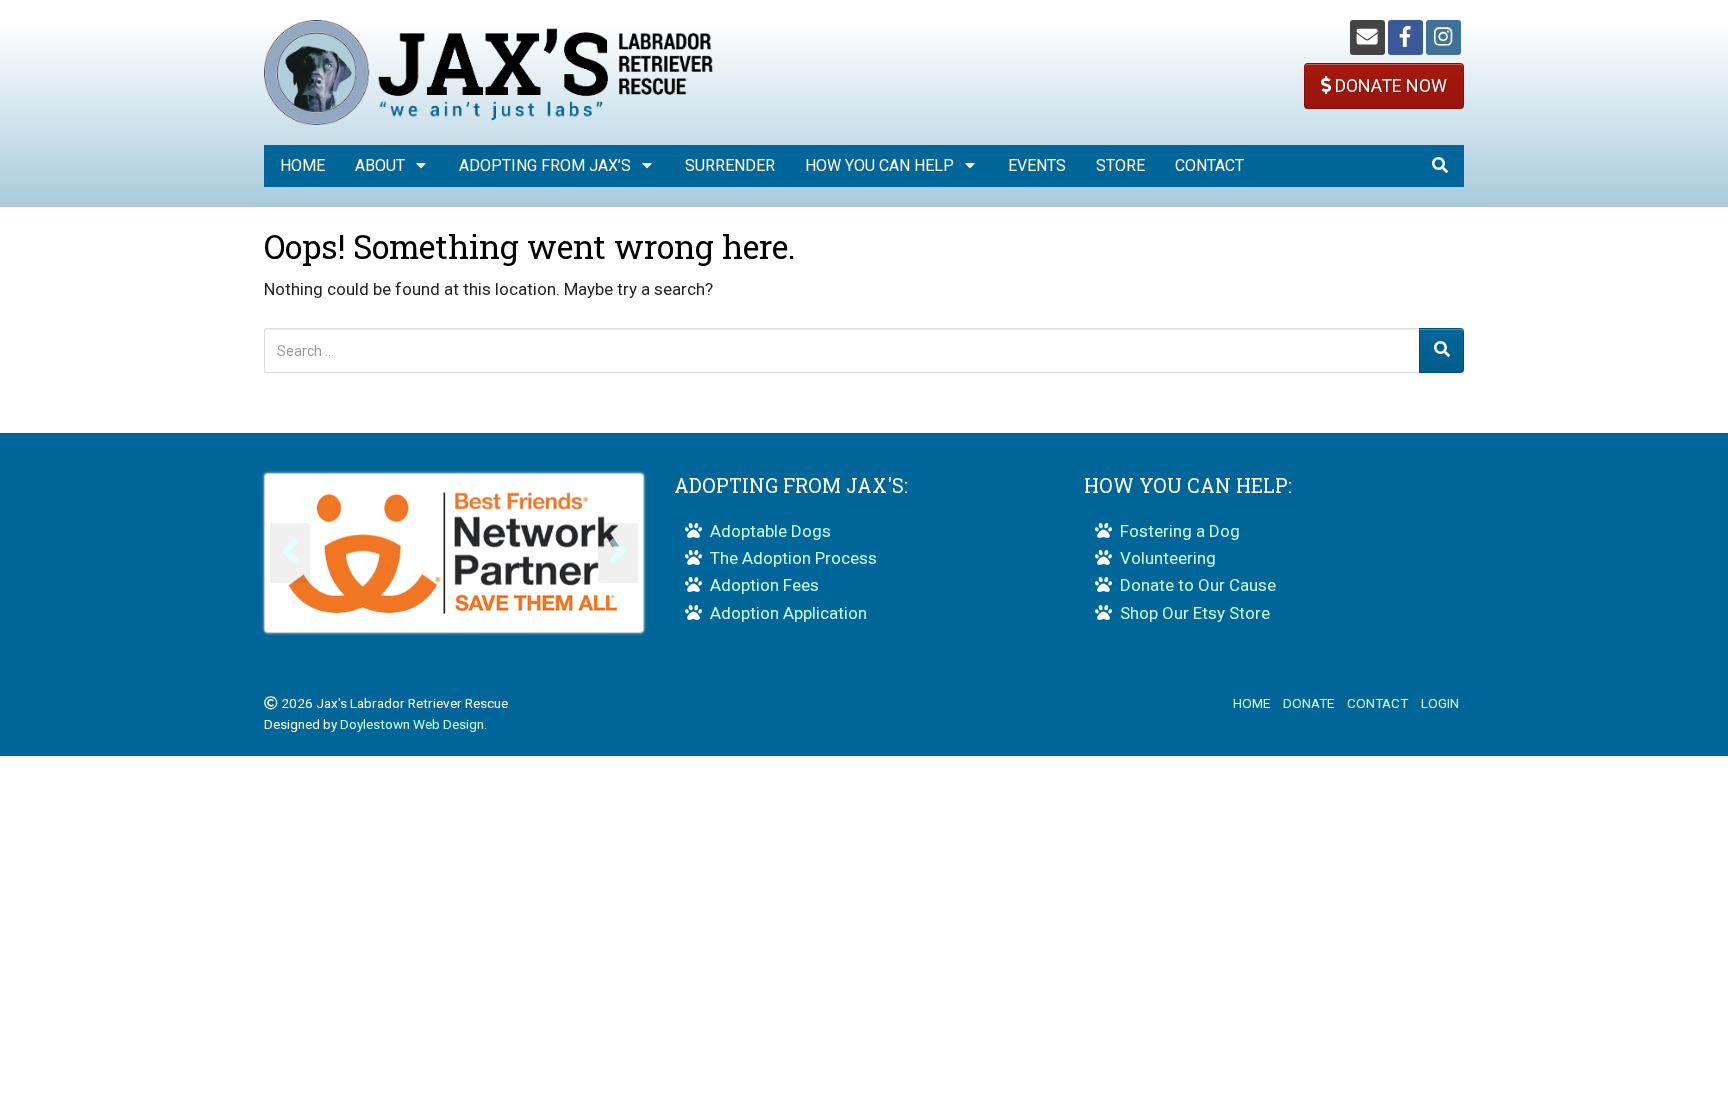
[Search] (1441, 350)
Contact (1209, 165)
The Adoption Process (793, 558)
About (380, 165)
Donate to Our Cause (1198, 585)
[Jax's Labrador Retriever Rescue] (489, 71)
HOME (1251, 703)
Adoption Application (788, 613)
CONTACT (1377, 703)
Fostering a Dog (1180, 531)
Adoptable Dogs (770, 531)
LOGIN (1440, 703)
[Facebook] (1405, 37)
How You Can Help (879, 165)
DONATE (1308, 703)
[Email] (1367, 37)
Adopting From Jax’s (545, 165)
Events (1037, 165)
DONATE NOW (1389, 85)
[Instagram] (1443, 37)
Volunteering (1168, 558)
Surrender (730, 165)
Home (302, 165)
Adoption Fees (764, 585)
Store (1120, 165)
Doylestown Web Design (412, 724)
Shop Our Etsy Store (1195, 613)
